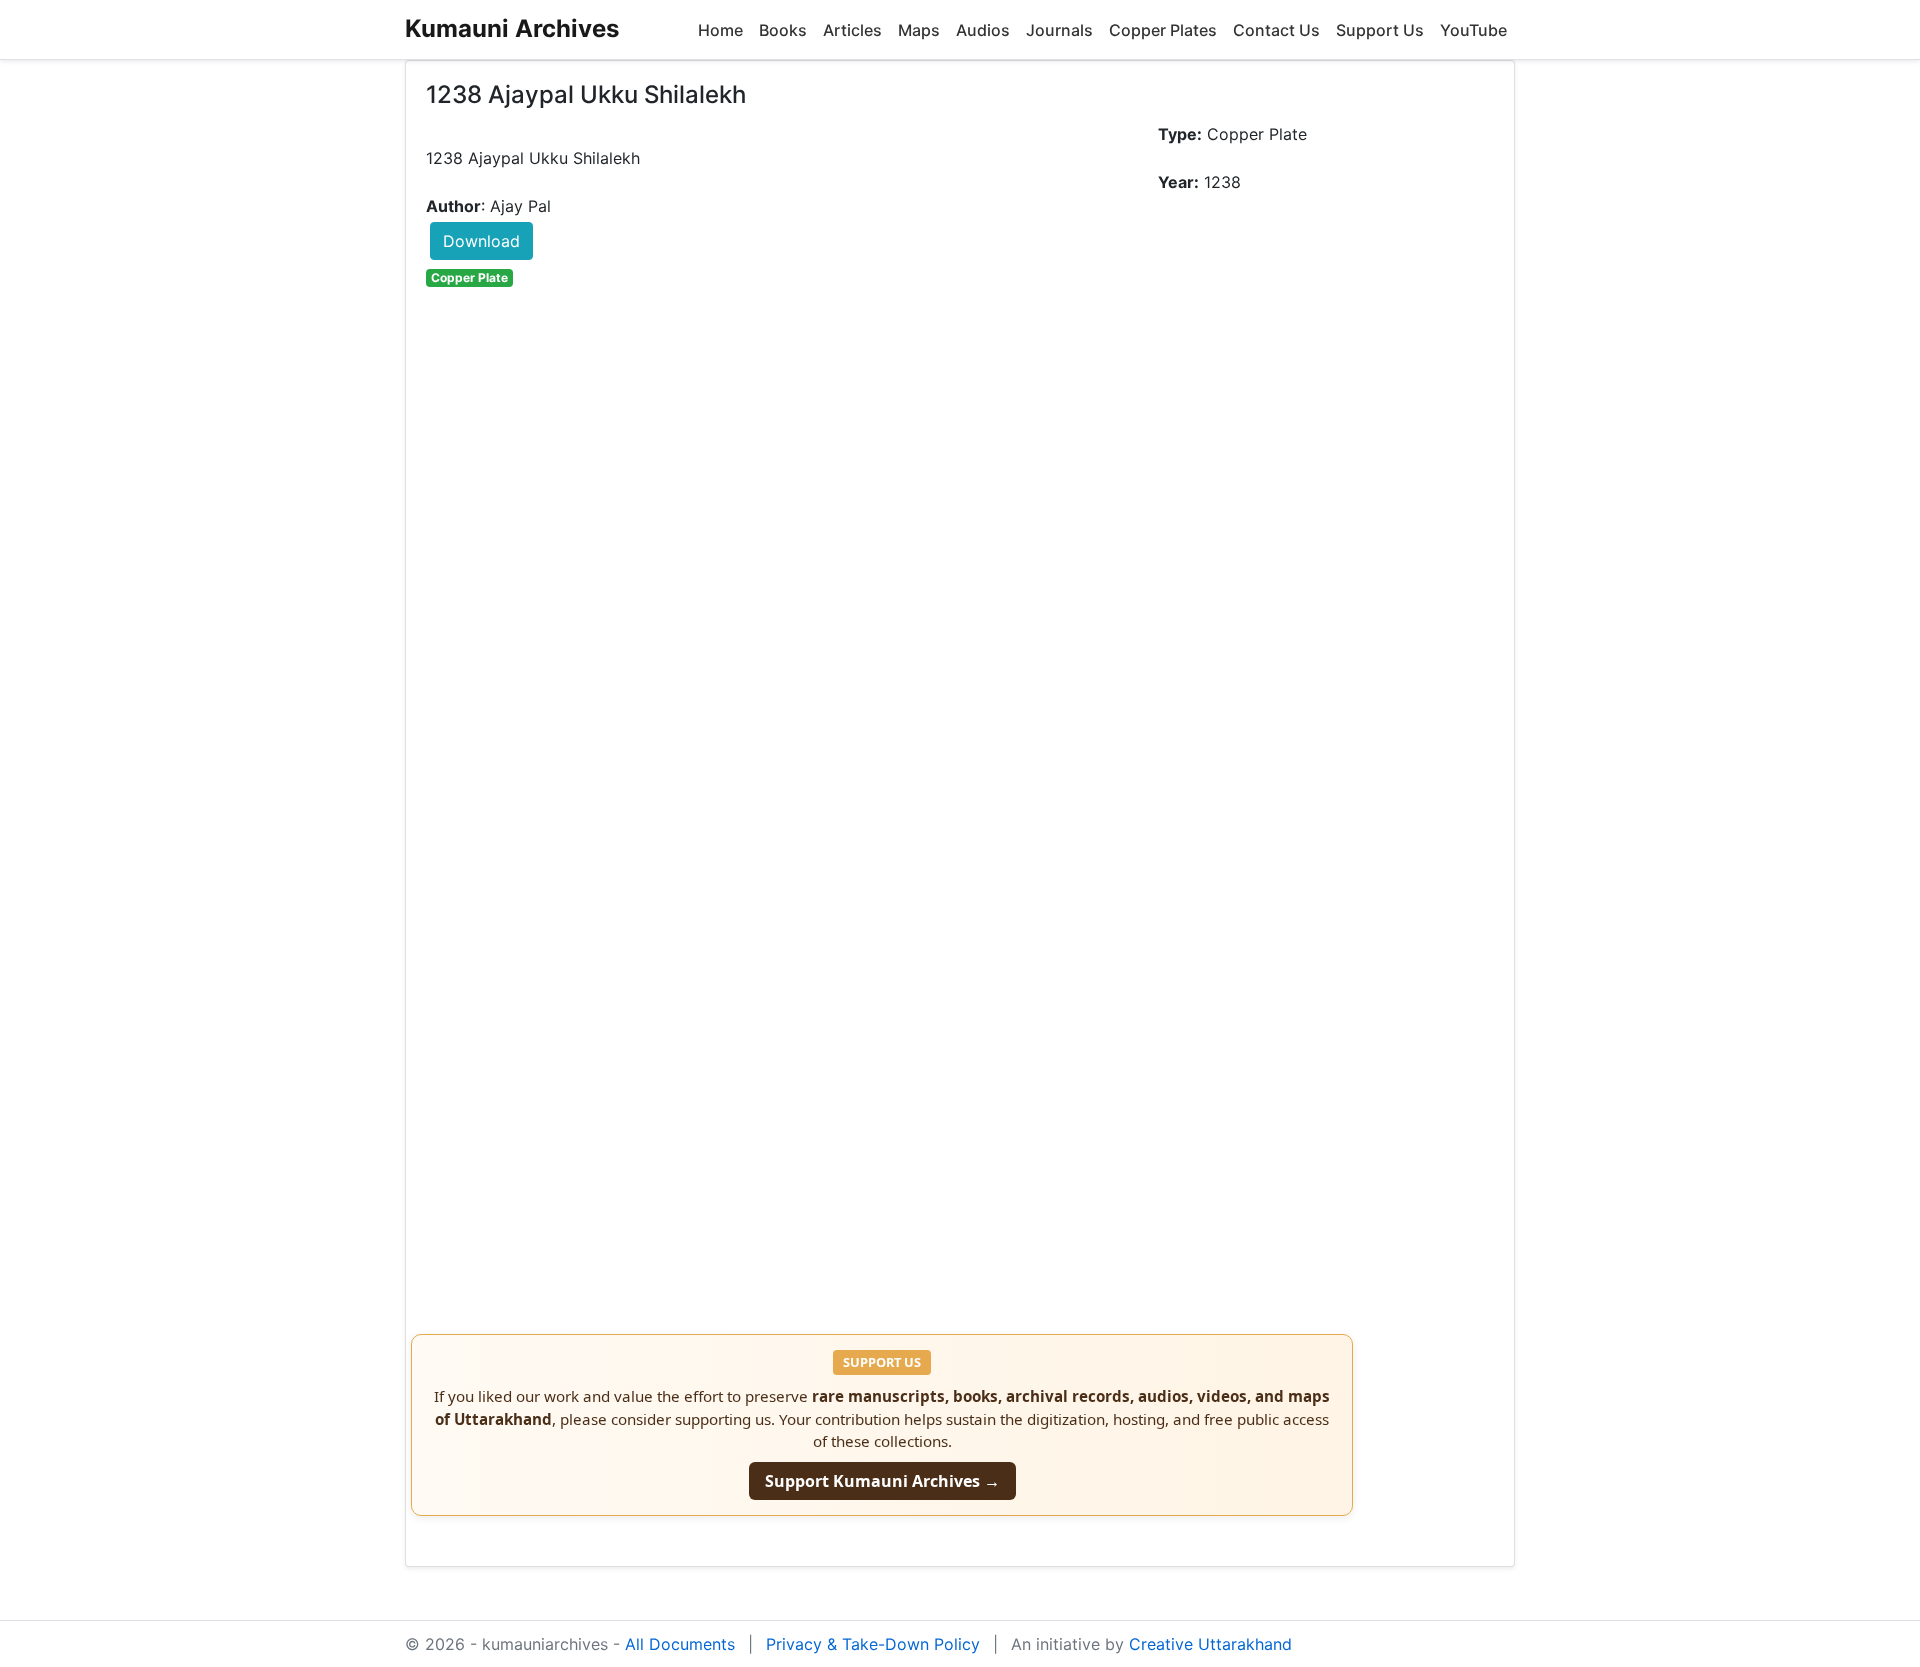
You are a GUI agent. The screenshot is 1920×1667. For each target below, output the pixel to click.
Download (481, 241)
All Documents (680, 1644)
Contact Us (1276, 30)
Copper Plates (1163, 30)
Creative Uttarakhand (1210, 1644)
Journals (1059, 30)
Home (720, 30)
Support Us (1380, 30)
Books (783, 30)
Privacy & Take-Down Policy (873, 1644)
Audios (983, 30)
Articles (852, 30)
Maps (919, 30)
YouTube (1473, 30)
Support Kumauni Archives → (882, 1481)
